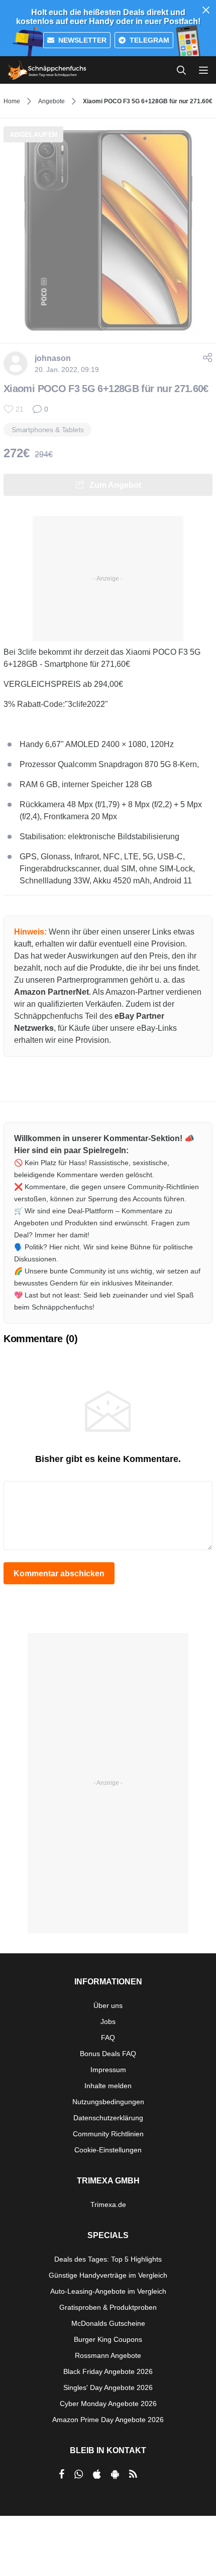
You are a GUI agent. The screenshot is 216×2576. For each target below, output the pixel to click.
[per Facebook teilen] (62, 2474)
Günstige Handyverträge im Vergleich (108, 2275)
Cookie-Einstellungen (108, 2150)
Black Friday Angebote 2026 (108, 2371)
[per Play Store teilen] (115, 2474)
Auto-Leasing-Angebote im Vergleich (108, 2291)
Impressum (108, 2070)
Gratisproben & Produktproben (108, 2307)
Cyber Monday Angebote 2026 (108, 2404)
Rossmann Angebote (108, 2355)
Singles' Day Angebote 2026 (108, 2387)
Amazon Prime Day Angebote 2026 (108, 2420)
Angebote (51, 101)
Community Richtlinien (108, 2134)
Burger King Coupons (108, 2339)
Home (12, 101)
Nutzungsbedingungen (108, 2102)
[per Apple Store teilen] (97, 2474)
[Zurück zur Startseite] (47, 70)
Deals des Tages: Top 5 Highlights (108, 2259)
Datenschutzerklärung (108, 2118)
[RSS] (133, 2474)
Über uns (108, 2005)
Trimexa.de (108, 2204)
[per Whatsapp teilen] (79, 2474)
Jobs (108, 2021)
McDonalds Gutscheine (108, 2323)
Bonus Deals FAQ (108, 2054)
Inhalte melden (108, 2086)
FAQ (108, 2038)
